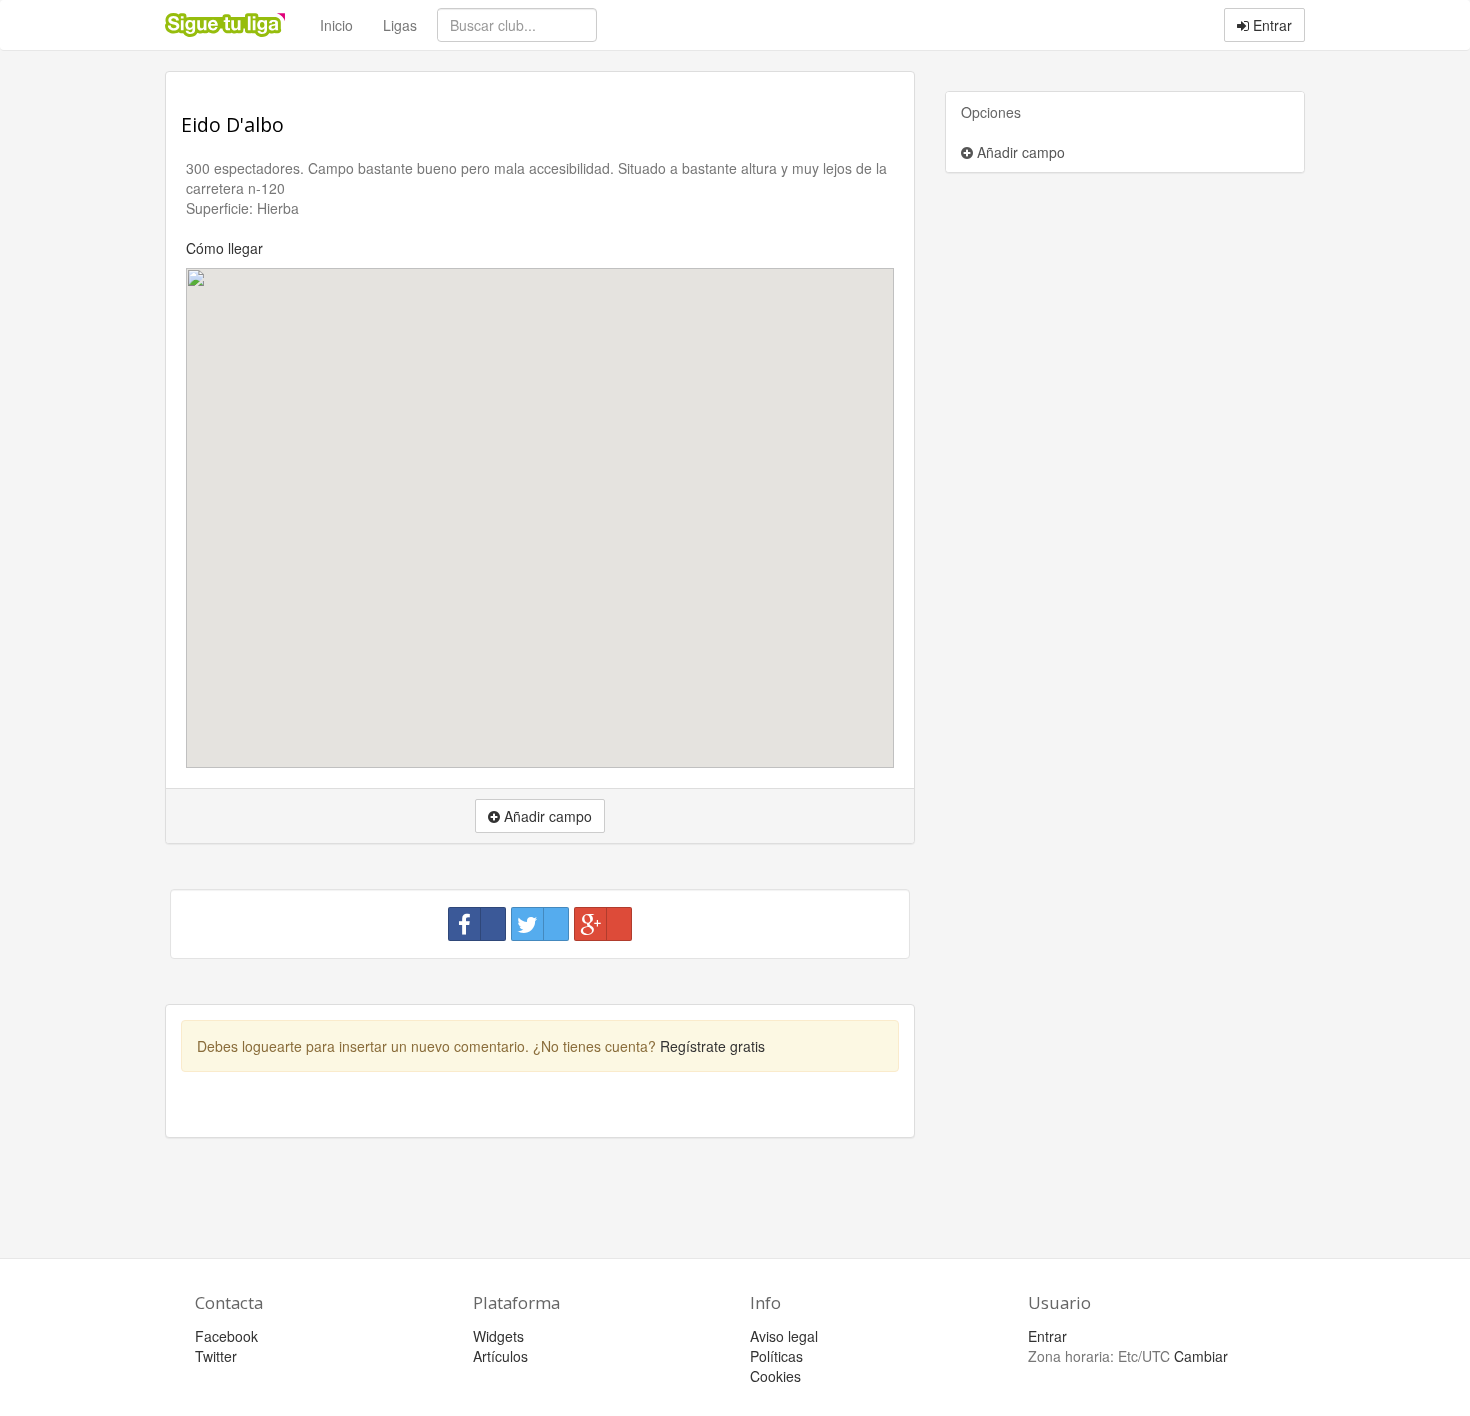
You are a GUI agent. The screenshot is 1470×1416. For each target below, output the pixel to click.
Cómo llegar (224, 248)
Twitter (216, 1356)
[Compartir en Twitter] (540, 924)
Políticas (776, 1356)
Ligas (400, 25)
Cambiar (1201, 1356)
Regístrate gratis (712, 1046)
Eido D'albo (232, 124)
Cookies (775, 1376)
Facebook (226, 1336)
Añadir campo (1019, 152)
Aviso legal (784, 1336)
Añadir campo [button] (546, 816)
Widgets (498, 1336)
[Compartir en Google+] (603, 924)
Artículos (500, 1356)
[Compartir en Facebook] (477, 924)
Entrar (1270, 25)
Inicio (336, 25)
